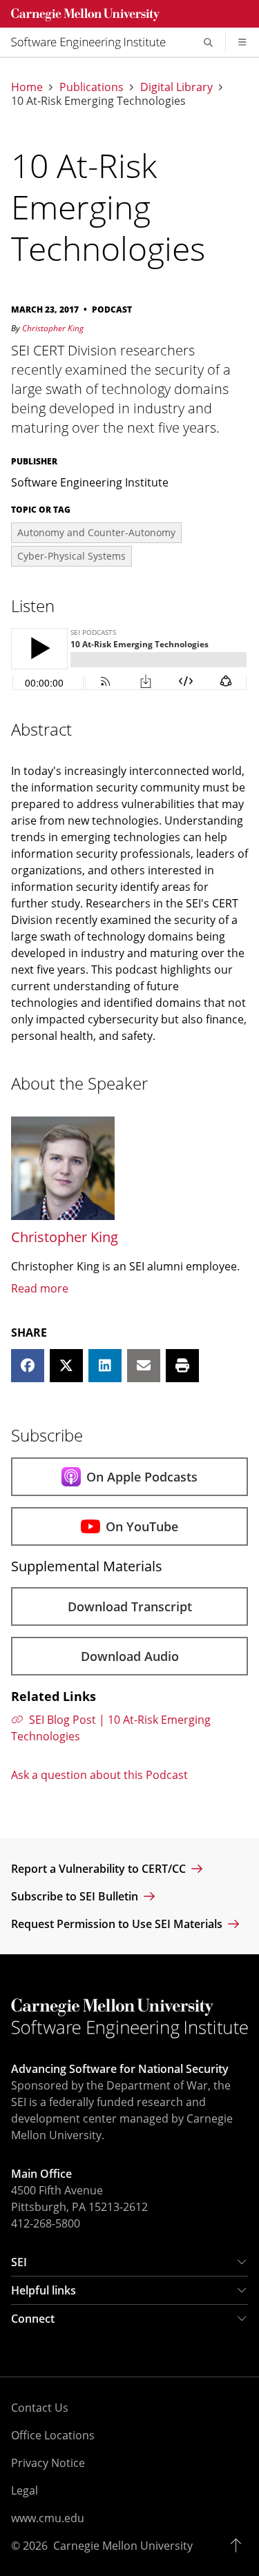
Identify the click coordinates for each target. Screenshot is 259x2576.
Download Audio (130, 1656)
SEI (19, 2262)
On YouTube (142, 1526)
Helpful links (44, 2290)
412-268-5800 (46, 2223)
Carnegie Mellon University (123, 2546)
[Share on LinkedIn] (105, 1366)
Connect (33, 2319)
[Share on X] (66, 1366)
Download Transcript (130, 1606)
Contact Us (40, 2408)
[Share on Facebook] (28, 1366)
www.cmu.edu (48, 2518)
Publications (92, 87)
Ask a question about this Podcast (99, 1775)
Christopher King (53, 328)
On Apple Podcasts (142, 1477)
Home (27, 87)
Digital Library (176, 87)
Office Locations (53, 2435)
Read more (40, 1288)
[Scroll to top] (239, 2546)
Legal (25, 2490)
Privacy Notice (48, 2463)
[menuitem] (94, 42)
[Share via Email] (144, 1366)
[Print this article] (182, 1366)
